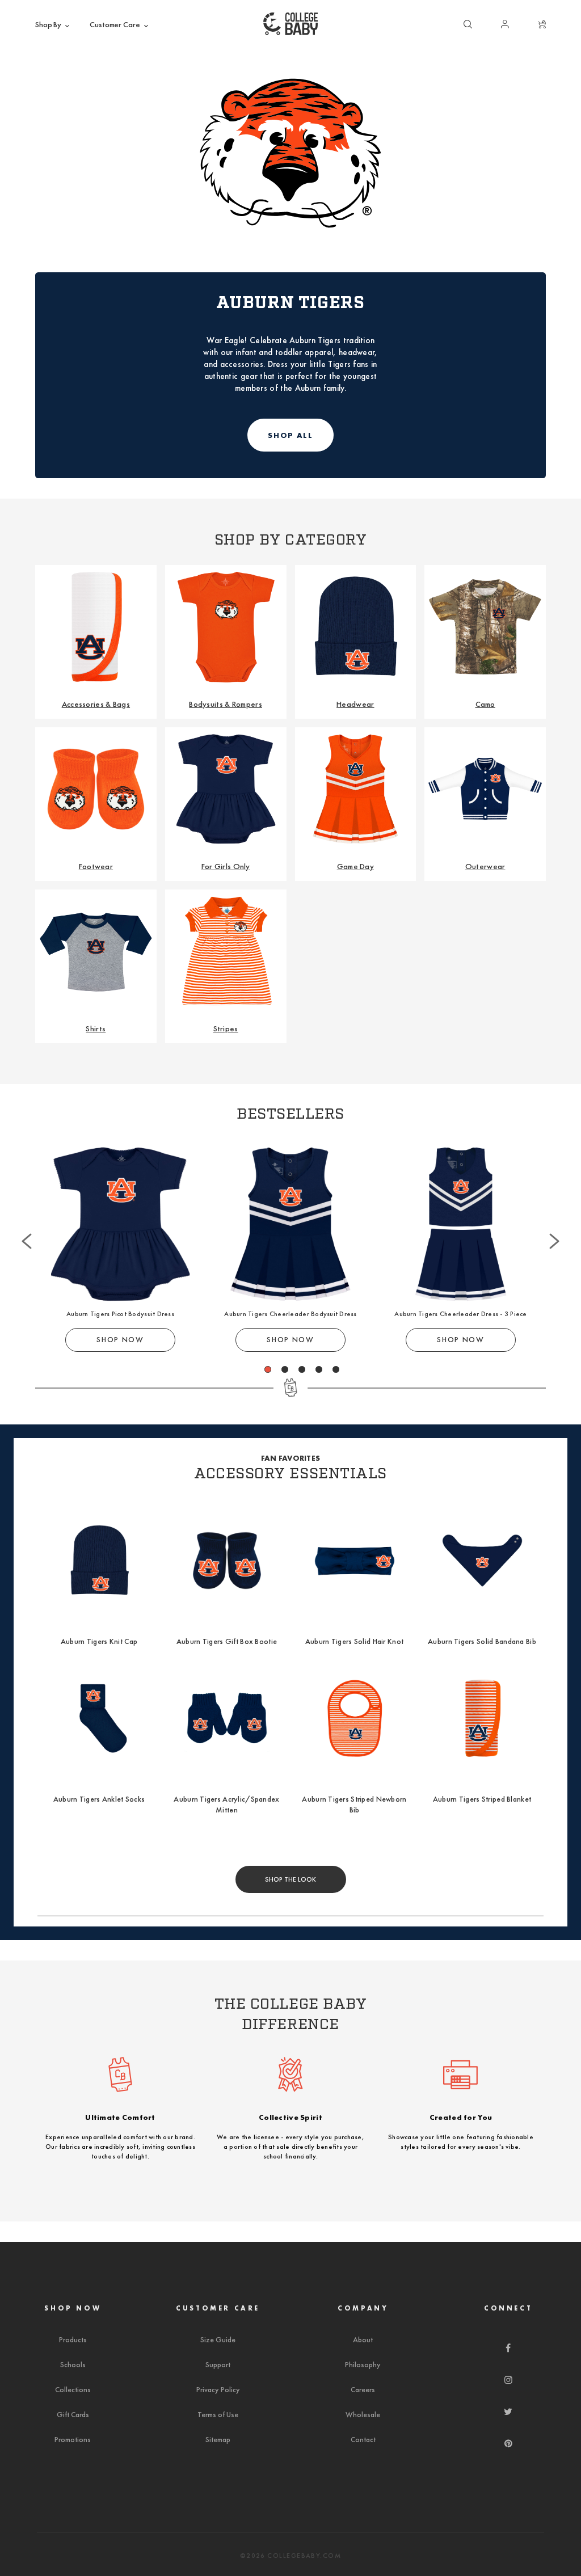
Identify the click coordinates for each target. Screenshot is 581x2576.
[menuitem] (53, 25)
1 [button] (268, 1369)
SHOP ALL (290, 435)
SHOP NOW (120, 1340)
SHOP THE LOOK (290, 1879)
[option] (120, 1250)
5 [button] (336, 1369)
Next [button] (554, 1217)
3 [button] (302, 1369)
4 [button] (319, 1369)
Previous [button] (27, 1217)
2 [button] (285, 1369)
